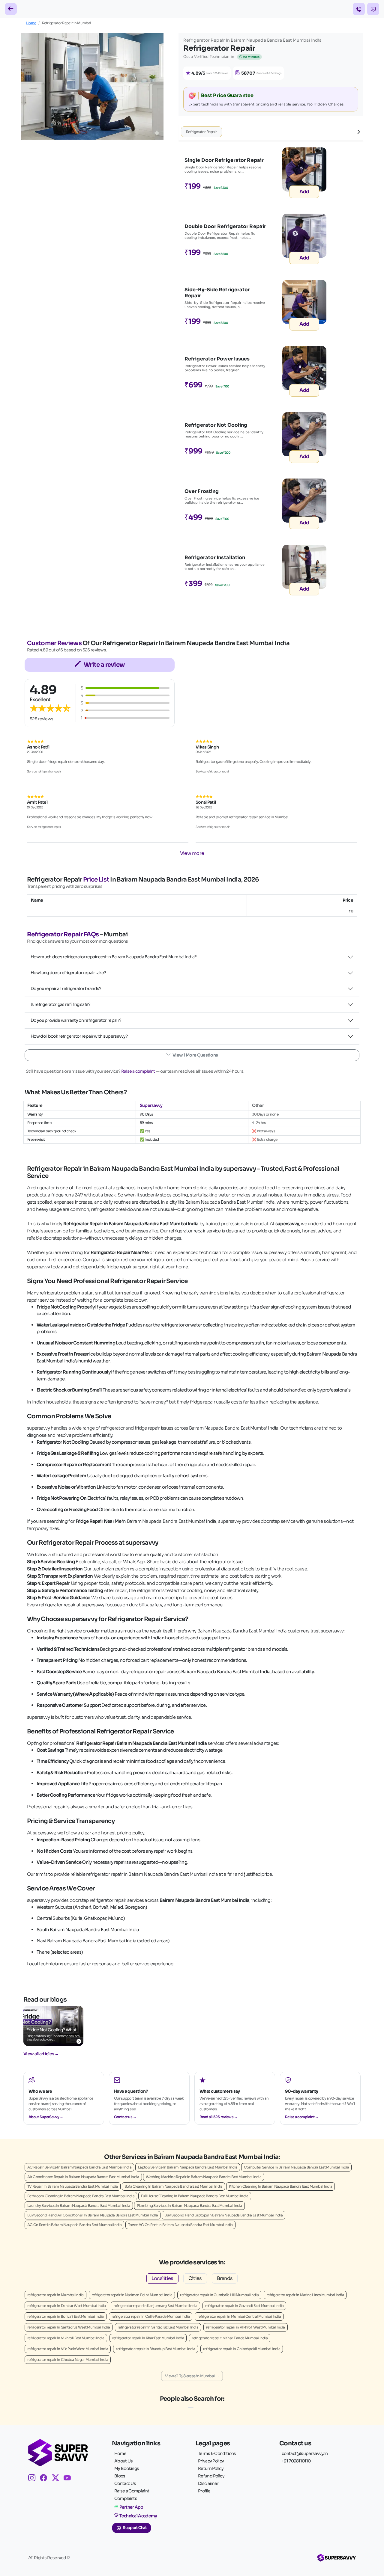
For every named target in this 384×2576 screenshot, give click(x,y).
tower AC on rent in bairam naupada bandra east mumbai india (180, 2225)
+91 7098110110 (296, 2461)
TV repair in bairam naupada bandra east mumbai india (73, 2186)
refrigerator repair (201, 132)
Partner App (131, 2507)
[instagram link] (34, 2479)
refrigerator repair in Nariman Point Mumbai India (132, 2295)
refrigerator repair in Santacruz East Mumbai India (158, 2327)
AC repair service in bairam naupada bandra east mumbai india (79, 2167)
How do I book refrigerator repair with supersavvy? (79, 1036)
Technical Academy (138, 2516)
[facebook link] (46, 2479)
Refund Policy (211, 2476)
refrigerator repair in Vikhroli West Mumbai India (246, 2327)
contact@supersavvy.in (305, 2453)
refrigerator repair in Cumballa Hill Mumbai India (219, 2295)
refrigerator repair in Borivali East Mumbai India (66, 2316)
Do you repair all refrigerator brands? (66, 989)
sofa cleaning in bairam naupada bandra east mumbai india (174, 2186)
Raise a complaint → (302, 2117)
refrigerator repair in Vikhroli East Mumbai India (66, 2338)
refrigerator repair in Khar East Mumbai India (148, 2338)
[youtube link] (69, 2479)
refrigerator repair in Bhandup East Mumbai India (155, 2349)
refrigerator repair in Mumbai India (55, 2295)
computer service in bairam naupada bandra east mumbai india (296, 2167)
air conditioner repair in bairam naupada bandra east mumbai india (83, 2177)
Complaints (126, 2498)
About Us (123, 2461)
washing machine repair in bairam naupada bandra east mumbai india (204, 2177)
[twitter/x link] (58, 2479)
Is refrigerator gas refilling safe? (61, 1004)
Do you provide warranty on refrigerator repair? (76, 1020)
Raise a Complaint (132, 2491)
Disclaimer (208, 2483)
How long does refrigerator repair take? (68, 973)
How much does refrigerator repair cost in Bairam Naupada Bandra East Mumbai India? (114, 957)
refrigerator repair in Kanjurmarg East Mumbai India (155, 2306)
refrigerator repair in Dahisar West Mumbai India (66, 2306)
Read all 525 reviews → (219, 2117)
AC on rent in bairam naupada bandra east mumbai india (74, 2225)
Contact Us (125, 2483)
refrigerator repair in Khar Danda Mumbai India (230, 2338)
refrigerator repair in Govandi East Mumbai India (244, 2306)
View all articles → (41, 2054)
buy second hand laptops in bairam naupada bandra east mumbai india (223, 2215)
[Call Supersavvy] (359, 9)
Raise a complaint (138, 1071)
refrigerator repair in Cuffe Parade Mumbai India (151, 2316)
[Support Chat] (373, 9)
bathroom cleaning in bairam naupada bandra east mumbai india (81, 2196)
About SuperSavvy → (46, 2117)
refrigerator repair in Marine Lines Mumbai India (305, 2295)
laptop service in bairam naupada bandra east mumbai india (188, 2167)
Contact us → (125, 2117)
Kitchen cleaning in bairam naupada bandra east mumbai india (280, 2186)
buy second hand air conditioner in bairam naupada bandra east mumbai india (93, 2215)
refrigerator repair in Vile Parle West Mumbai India (68, 2349)
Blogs (120, 2476)
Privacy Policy (211, 2461)
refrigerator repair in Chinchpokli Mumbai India (242, 2349)
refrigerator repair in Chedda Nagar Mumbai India (68, 2360)
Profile (204, 2491)
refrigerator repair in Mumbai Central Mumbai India (239, 2316)
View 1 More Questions (195, 1055)
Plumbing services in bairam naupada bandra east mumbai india (189, 2205)
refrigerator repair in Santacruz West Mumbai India (69, 2327)
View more (192, 853)
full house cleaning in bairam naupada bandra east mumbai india (195, 2196)
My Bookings (127, 2468)
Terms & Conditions (217, 2453)
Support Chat (135, 2528)
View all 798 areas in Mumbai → (192, 2376)
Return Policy (211, 2468)
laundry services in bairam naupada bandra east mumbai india (79, 2205)
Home (31, 23)
